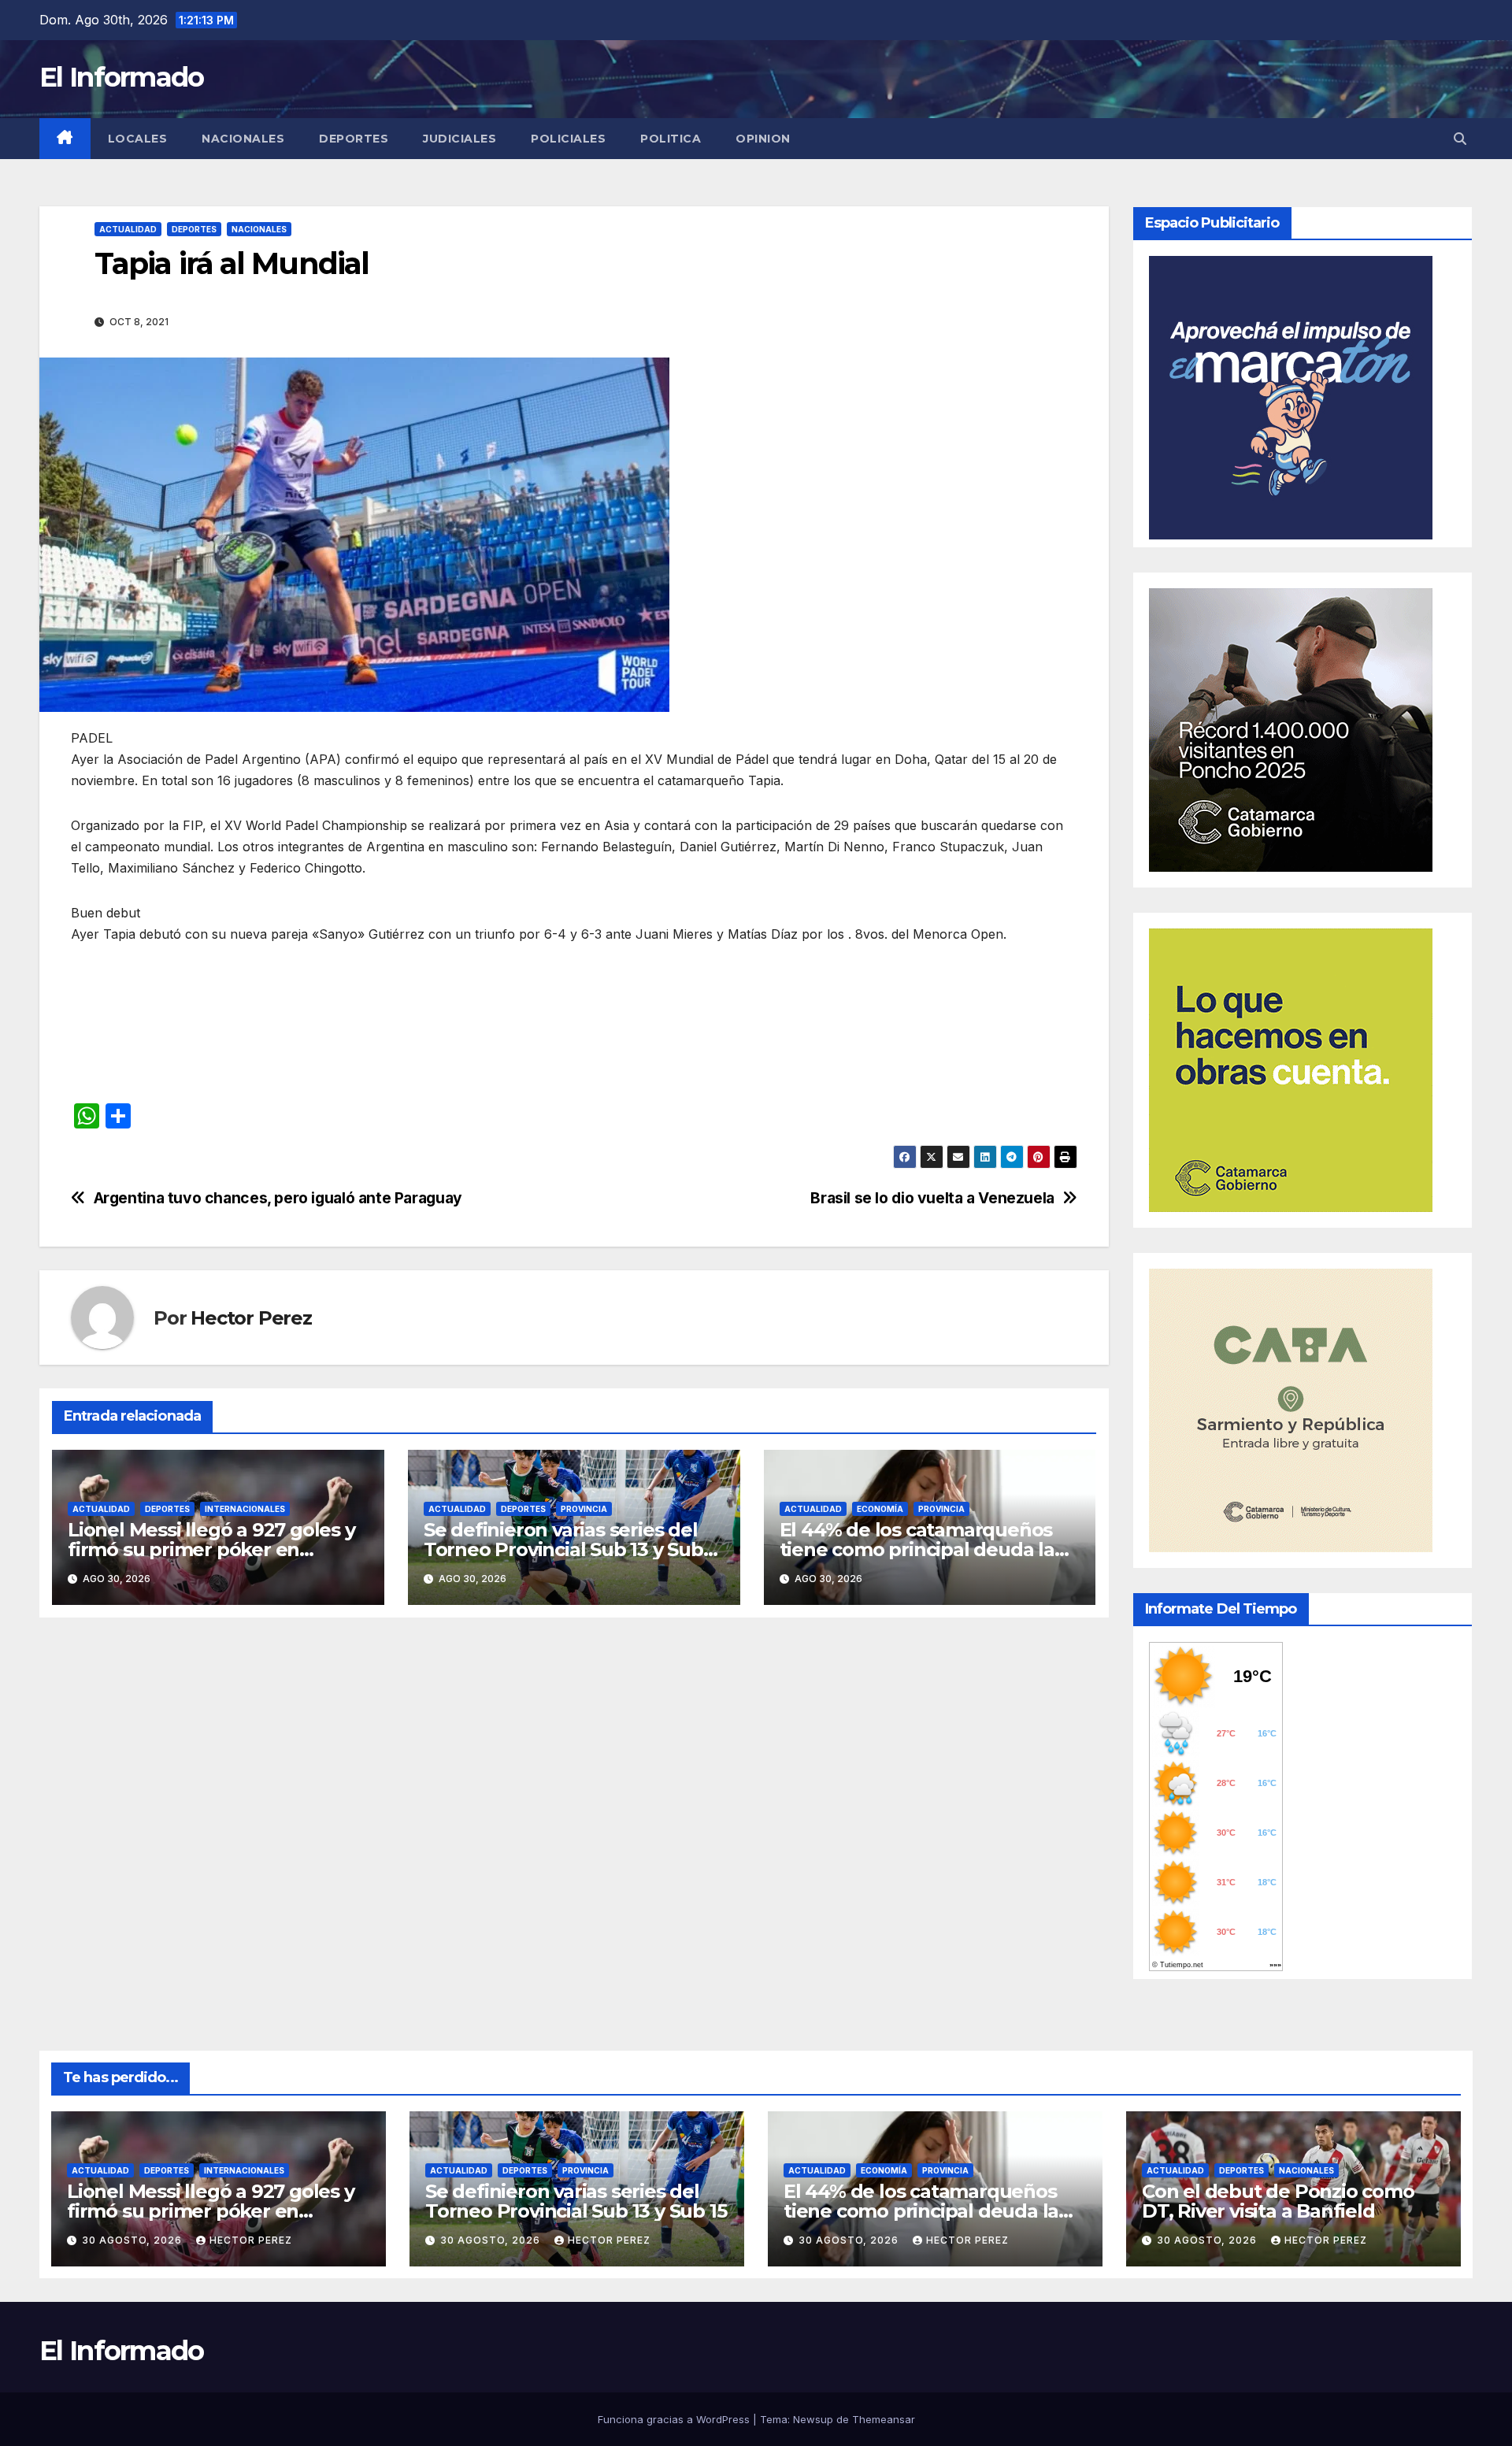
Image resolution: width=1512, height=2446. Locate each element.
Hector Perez (251, 1318)
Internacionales (245, 1509)
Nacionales (243, 139)
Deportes (354, 139)
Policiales (568, 139)
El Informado (122, 77)
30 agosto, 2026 (133, 2240)
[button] (1460, 139)
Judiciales (460, 139)
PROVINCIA (584, 1509)
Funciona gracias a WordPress (675, 2419)
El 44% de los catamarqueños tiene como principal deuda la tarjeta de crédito (917, 1549)
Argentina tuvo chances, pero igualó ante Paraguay (278, 1198)
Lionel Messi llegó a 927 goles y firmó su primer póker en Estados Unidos (211, 1549)
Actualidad (128, 229)
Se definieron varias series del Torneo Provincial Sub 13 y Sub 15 (563, 1549)
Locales (138, 139)
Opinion (763, 139)
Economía (880, 1509)
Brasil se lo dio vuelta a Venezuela (932, 1198)
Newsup (813, 2419)
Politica (671, 139)
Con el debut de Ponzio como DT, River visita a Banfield (1278, 2201)
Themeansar (884, 2419)
